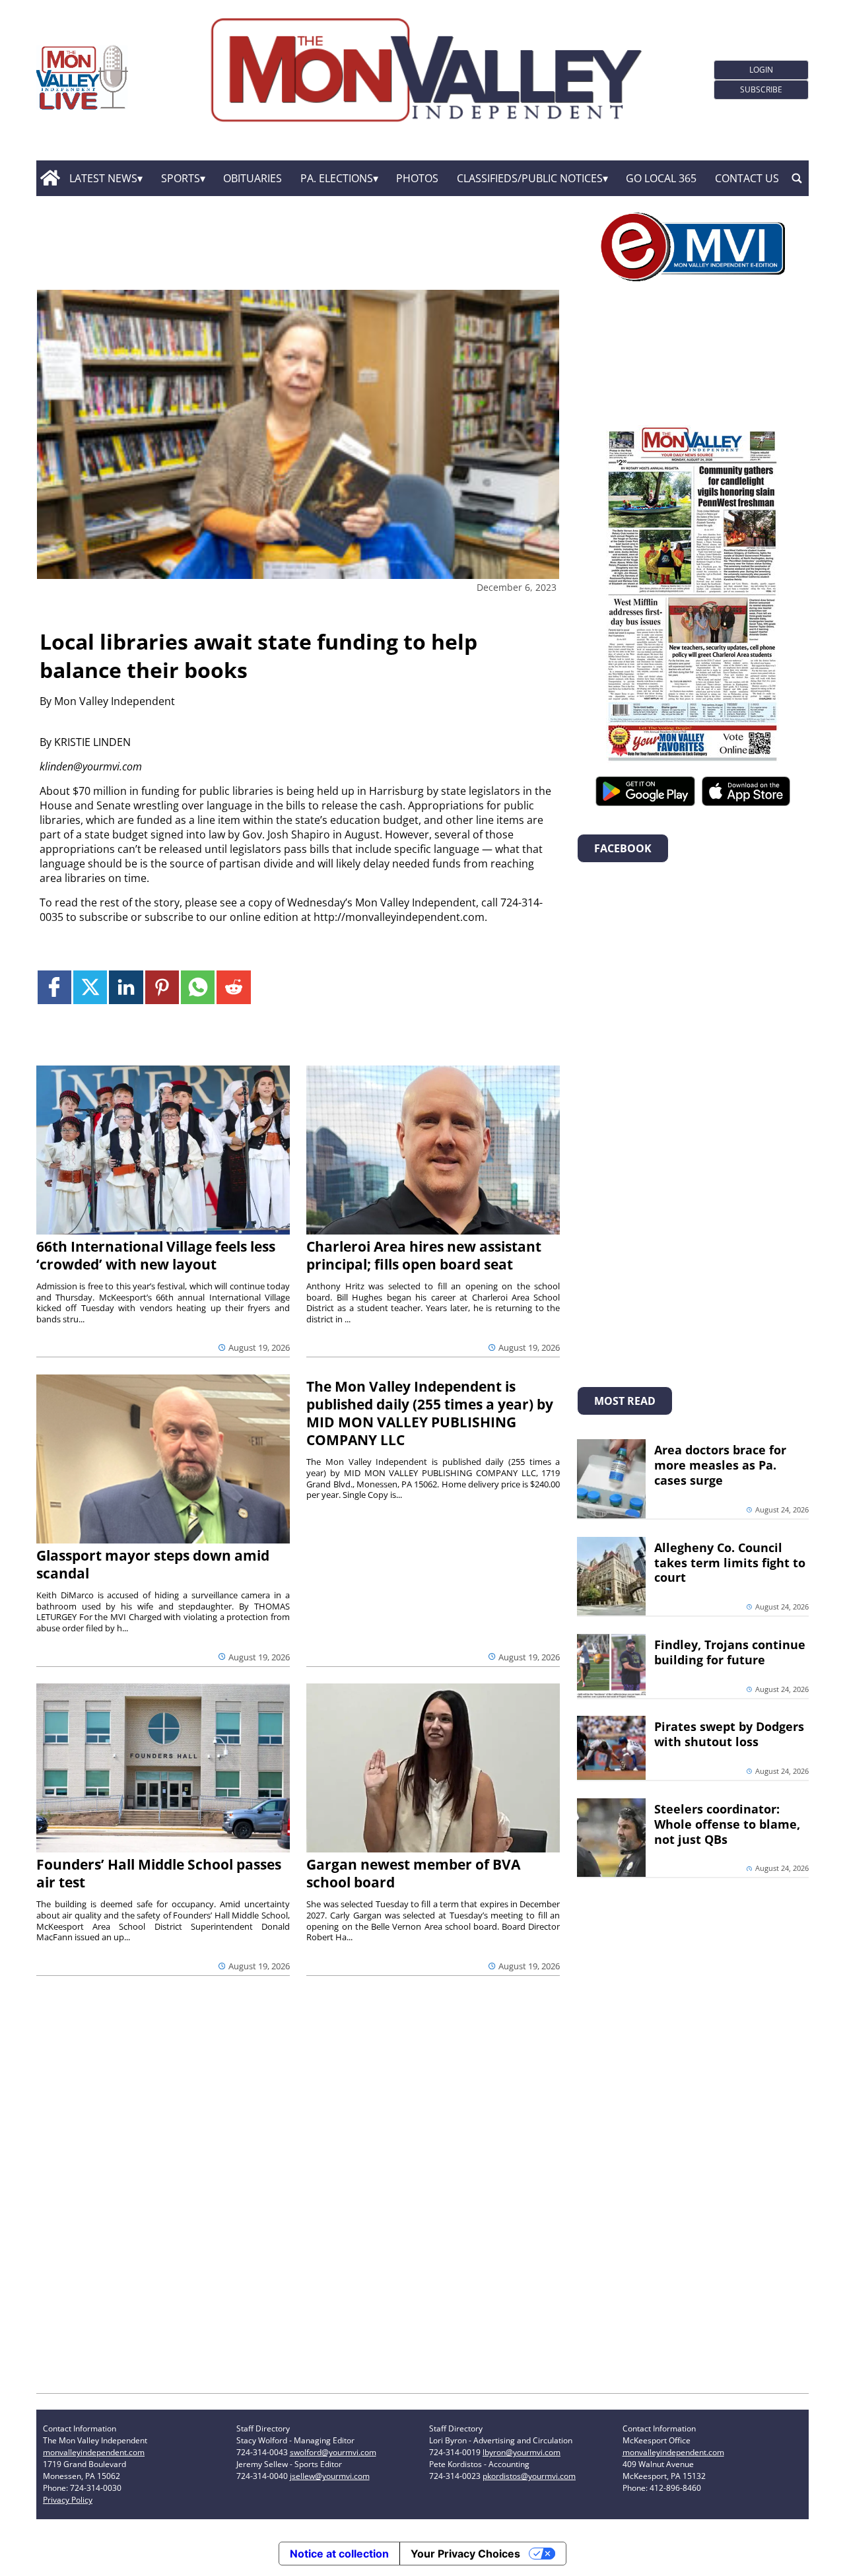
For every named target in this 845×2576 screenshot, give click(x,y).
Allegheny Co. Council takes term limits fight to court (730, 1563)
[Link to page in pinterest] (162, 987)
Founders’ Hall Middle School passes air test (159, 1873)
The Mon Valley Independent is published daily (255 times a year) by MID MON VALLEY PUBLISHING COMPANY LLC (430, 1413)
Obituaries (253, 178)
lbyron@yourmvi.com (522, 2452)
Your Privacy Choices (465, 2554)
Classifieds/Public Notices (530, 178)
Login (761, 70)
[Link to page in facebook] (54, 987)
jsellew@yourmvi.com (330, 2476)
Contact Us (747, 178)
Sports (181, 178)
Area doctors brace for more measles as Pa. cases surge (720, 1465)
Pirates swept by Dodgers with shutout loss (729, 1734)
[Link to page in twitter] (90, 987)
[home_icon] (50, 178)
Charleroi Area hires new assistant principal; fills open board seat (424, 1255)
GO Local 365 (661, 178)
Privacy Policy (68, 2500)
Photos (417, 178)
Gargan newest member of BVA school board (413, 1873)
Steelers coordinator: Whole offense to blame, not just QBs (727, 1824)
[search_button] (797, 178)
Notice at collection (339, 2554)
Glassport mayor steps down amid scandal (153, 1564)
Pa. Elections (337, 178)
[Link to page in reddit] (233, 987)
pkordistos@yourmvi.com (529, 2476)
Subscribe (761, 89)
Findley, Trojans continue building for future (730, 1652)
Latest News (103, 178)
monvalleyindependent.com (94, 2452)
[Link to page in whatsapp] (198, 987)
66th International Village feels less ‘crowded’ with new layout (156, 1255)
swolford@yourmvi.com (333, 2452)
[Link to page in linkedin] (126, 987)
